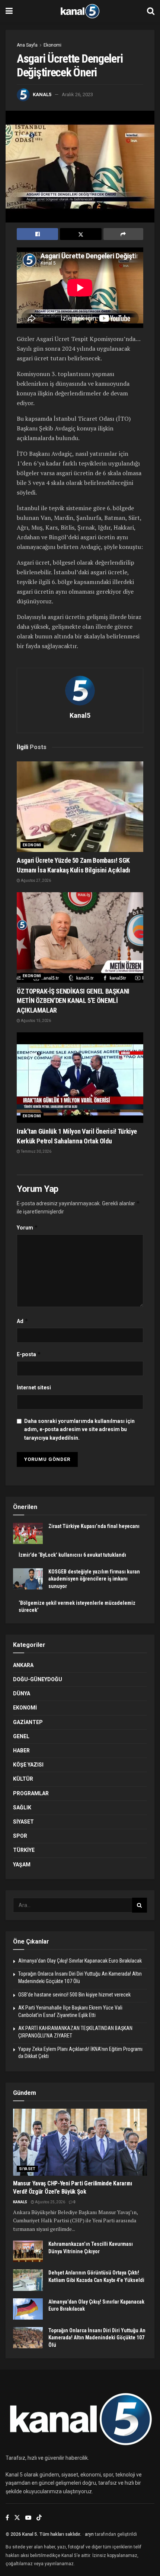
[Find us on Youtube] (28, 2518)
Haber (21, 1751)
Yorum (27, 1227)
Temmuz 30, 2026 (36, 1151)
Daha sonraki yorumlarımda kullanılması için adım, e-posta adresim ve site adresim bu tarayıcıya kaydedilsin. (79, 1429)
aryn (89, 2534)
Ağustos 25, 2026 (50, 2202)
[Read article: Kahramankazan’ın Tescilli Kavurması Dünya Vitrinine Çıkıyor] (28, 2251)
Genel (21, 1736)
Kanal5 (42, 94)
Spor (20, 1836)
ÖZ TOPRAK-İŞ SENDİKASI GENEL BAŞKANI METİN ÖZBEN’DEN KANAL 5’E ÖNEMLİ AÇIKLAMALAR (73, 1000)
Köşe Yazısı (28, 1765)
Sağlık (22, 1808)
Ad (23, 1321)
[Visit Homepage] (80, 11)
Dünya (22, 1693)
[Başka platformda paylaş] (123, 234)
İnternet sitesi (34, 1388)
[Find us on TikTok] (39, 2518)
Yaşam (22, 1865)
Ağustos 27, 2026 (36, 880)
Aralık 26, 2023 (77, 94)
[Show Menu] (9, 11)
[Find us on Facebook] (7, 2518)
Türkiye (24, 1850)
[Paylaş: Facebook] (37, 234)
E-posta (29, 1354)
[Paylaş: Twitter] (81, 234)
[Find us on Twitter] (17, 2518)
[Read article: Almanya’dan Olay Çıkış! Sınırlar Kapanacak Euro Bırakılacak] (28, 2309)
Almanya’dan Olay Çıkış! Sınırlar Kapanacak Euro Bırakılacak (80, 1961)
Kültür (23, 1779)
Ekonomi (52, 45)
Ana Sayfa (27, 45)
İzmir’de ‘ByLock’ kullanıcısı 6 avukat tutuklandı (72, 1555)
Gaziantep (28, 1722)
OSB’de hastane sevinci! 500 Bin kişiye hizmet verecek (74, 1995)
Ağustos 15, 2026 (36, 1021)
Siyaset (23, 1822)
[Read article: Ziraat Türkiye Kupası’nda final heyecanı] (28, 1533)
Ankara (23, 1665)
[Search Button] (151, 11)
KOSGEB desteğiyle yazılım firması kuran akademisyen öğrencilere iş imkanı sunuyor (94, 1579)
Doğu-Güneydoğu (38, 1679)
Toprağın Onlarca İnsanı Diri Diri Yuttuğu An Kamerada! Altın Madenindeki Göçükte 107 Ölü (97, 2338)
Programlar (31, 1793)
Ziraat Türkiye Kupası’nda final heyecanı (94, 1526)
